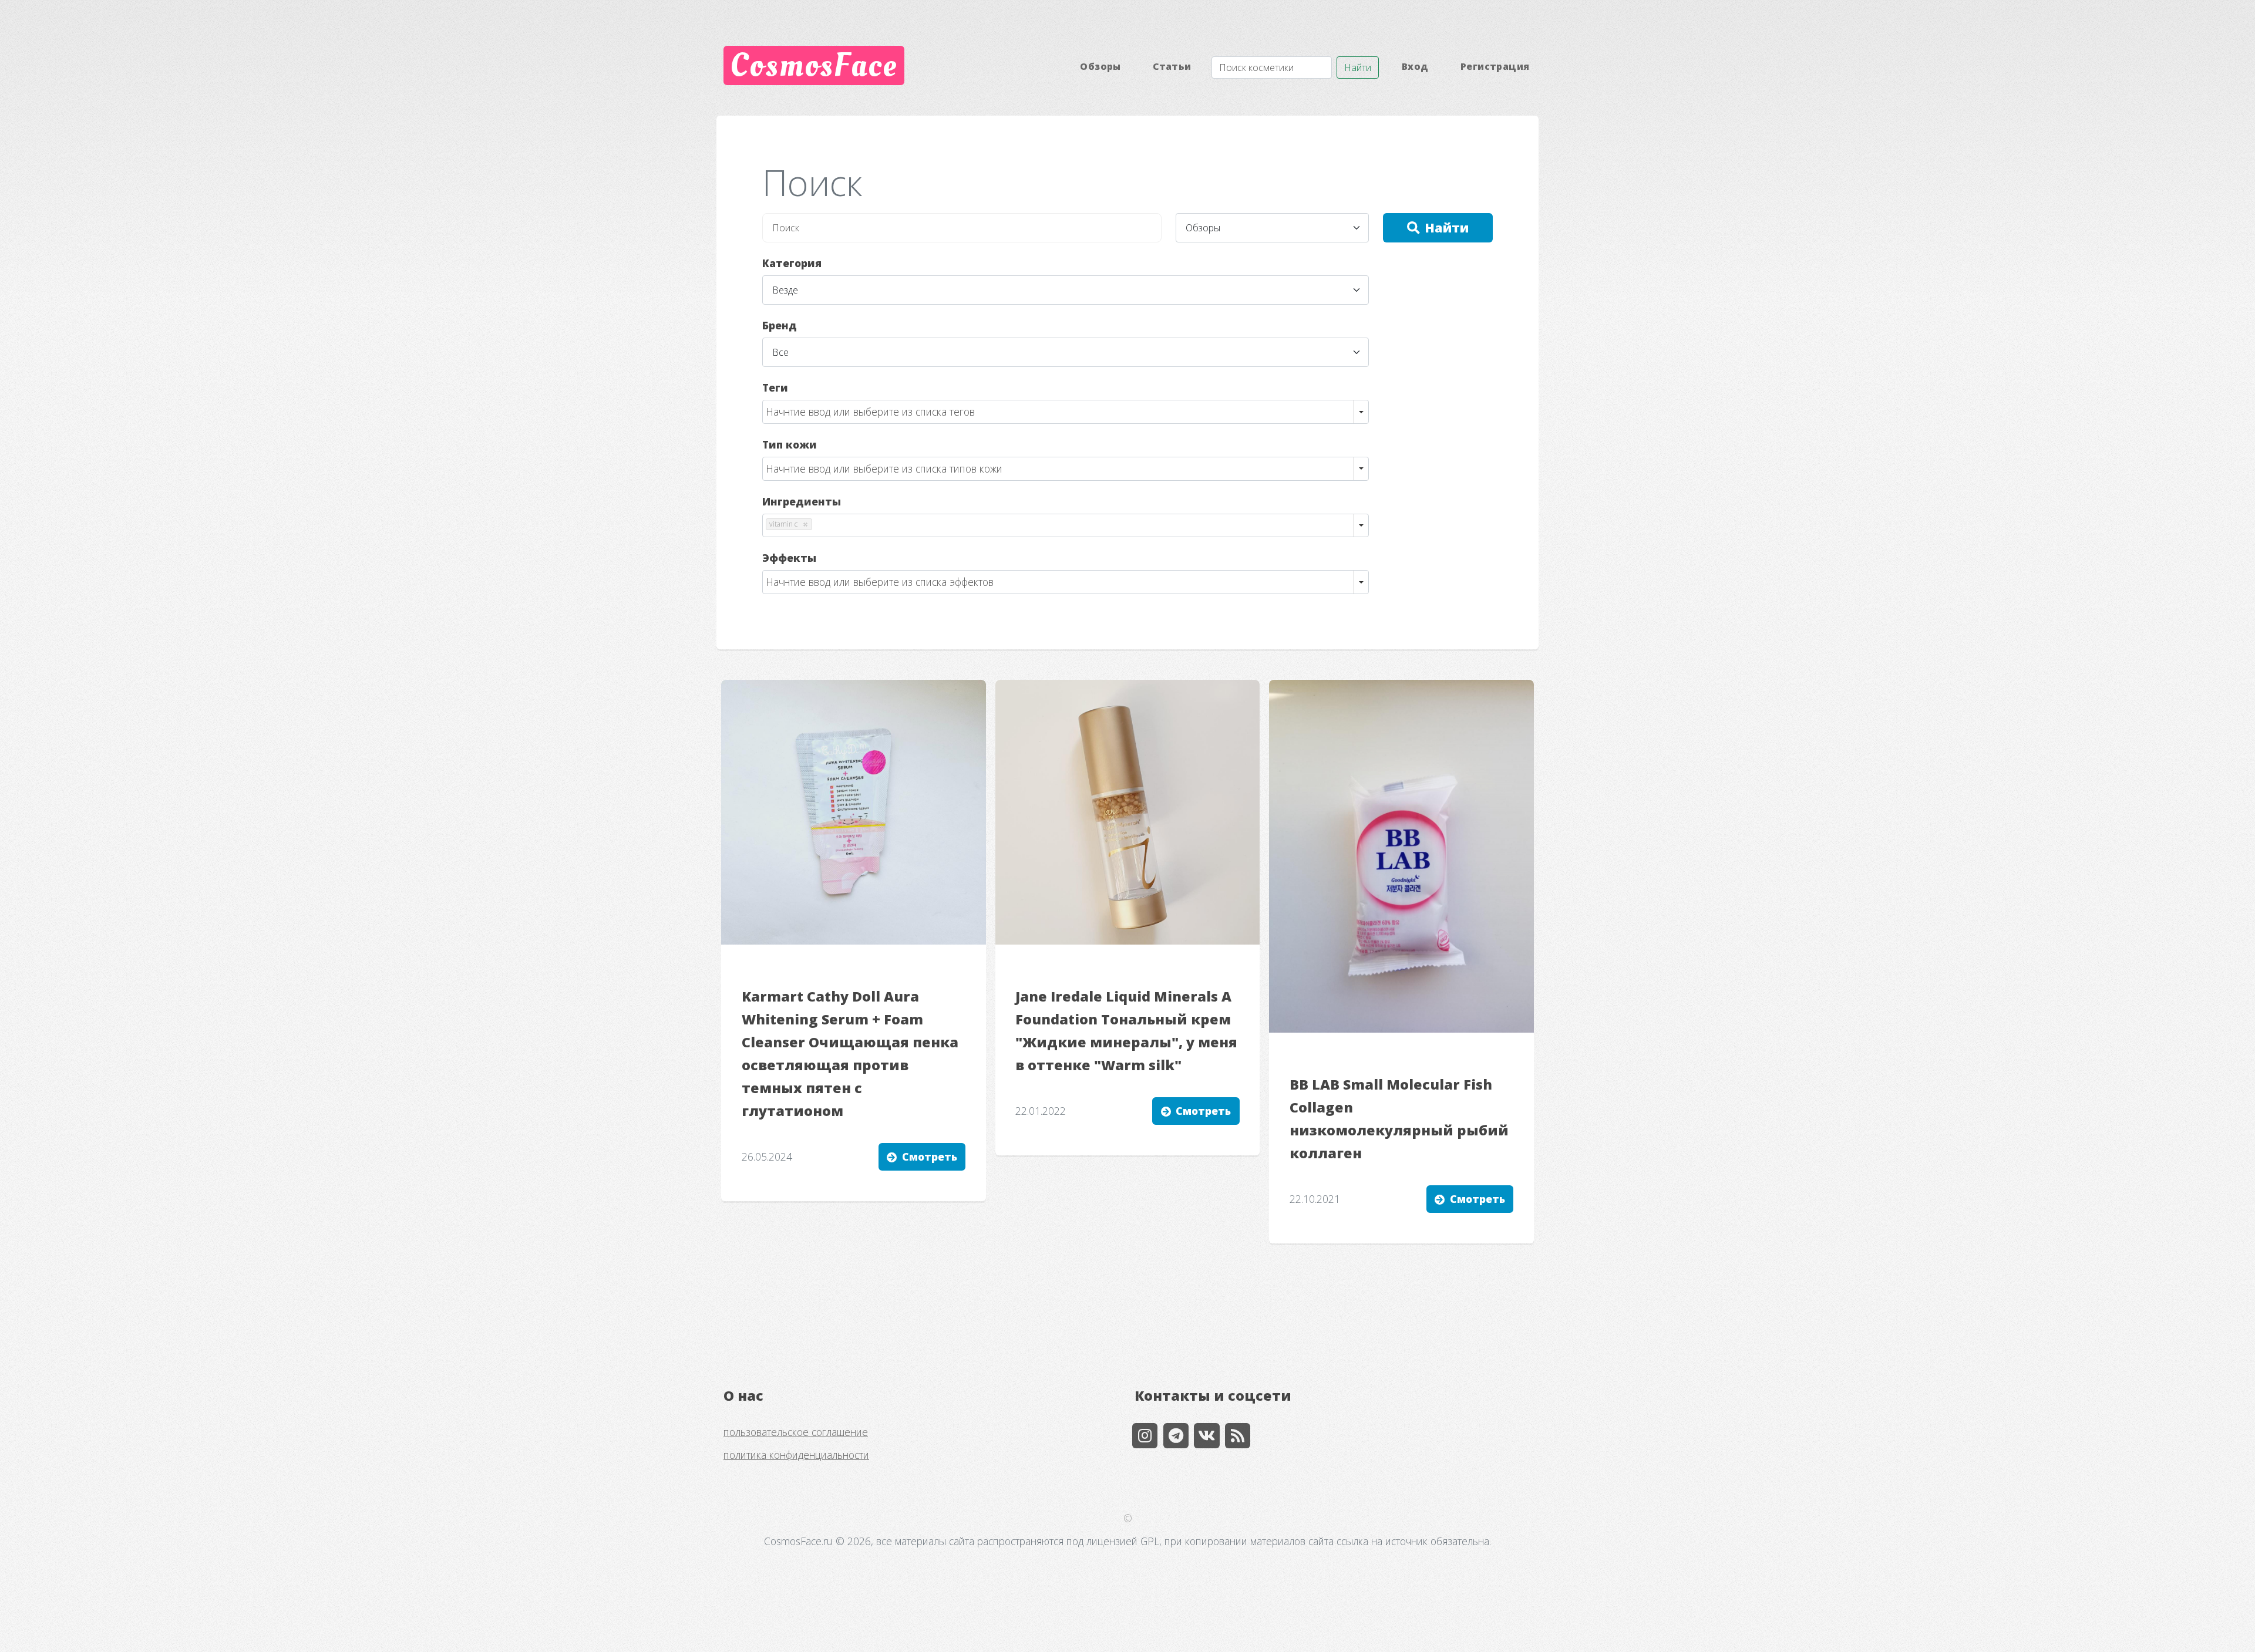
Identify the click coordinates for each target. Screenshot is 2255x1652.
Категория (792, 263)
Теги (775, 387)
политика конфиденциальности (796, 1455)
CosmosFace (814, 65)
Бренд (780, 325)
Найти (1358, 68)
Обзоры (1100, 66)
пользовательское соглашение (796, 1432)
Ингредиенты (802, 501)
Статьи (1172, 66)
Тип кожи (790, 444)
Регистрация (1495, 66)
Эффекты (789, 558)
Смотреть (930, 1157)
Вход (1415, 66)
